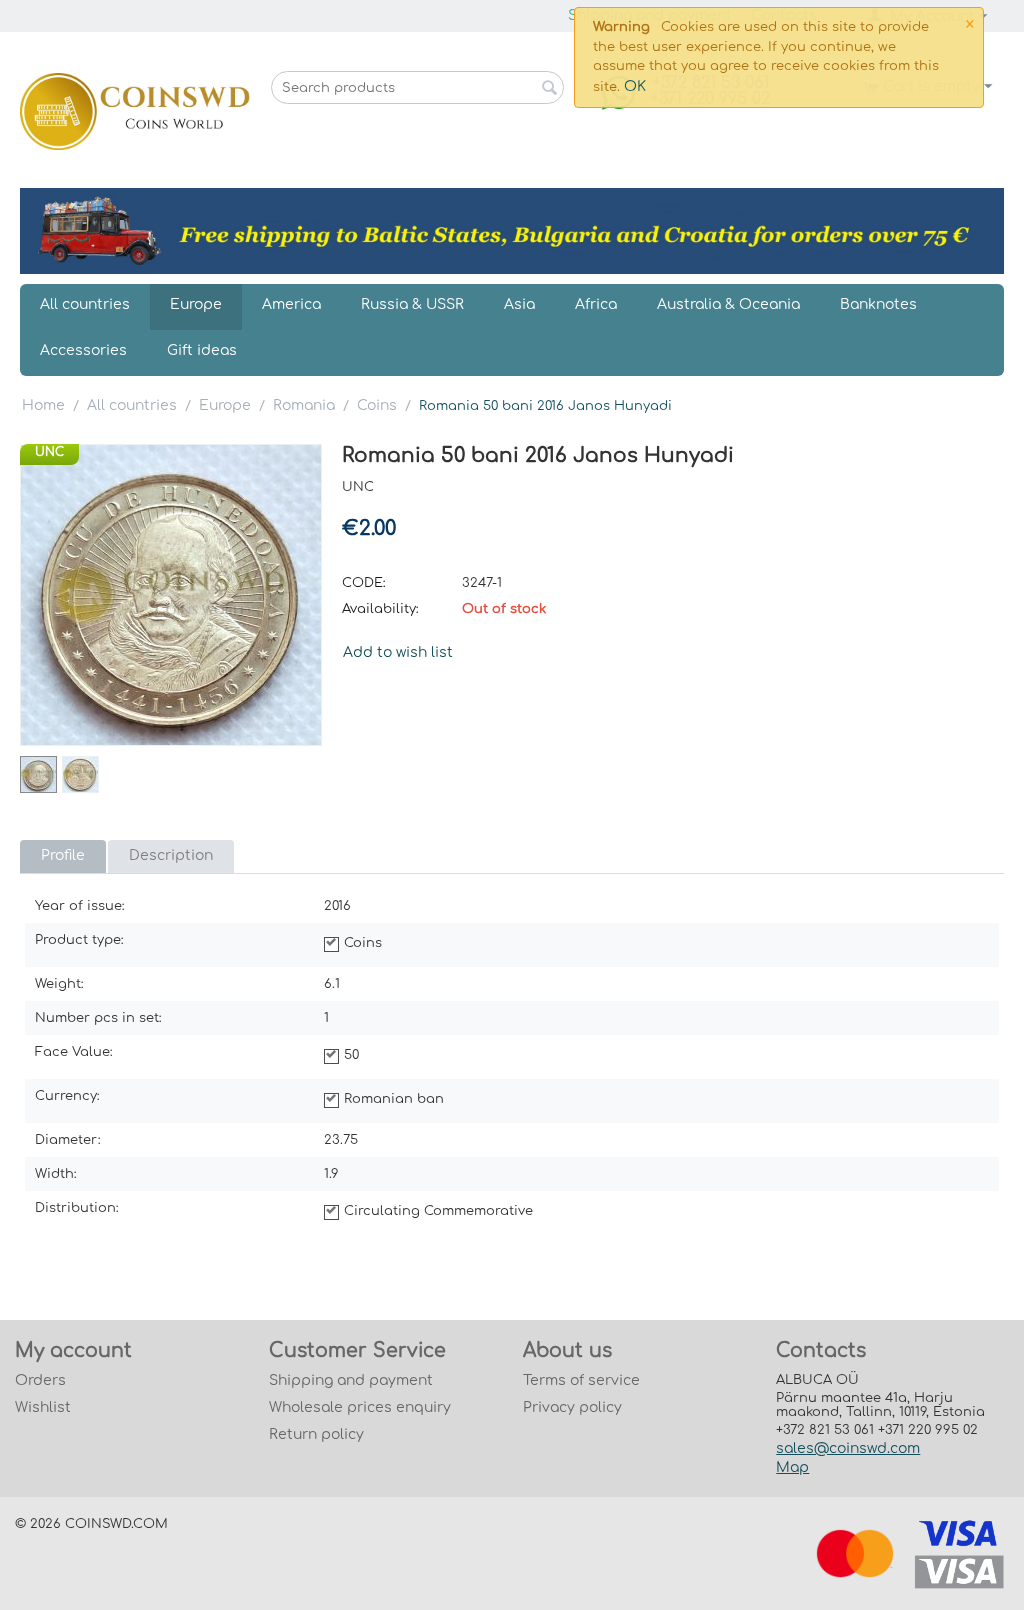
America (291, 304)
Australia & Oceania (728, 304)
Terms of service (581, 1380)
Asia (519, 304)
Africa (596, 304)
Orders (40, 1380)
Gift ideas (202, 350)
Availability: (380, 609)
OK (635, 86)
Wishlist (43, 1407)
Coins (377, 405)
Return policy (316, 1434)
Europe (196, 304)
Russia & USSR (412, 304)
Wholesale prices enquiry (360, 1407)
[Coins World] (135, 110)
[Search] (549, 89)
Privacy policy (572, 1407)
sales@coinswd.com (848, 1448)
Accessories (83, 350)
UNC (49, 452)
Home (43, 405)
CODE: (364, 583)
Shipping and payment (351, 1380)
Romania (304, 405)
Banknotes (878, 304)
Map (792, 1467)
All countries (85, 304)
